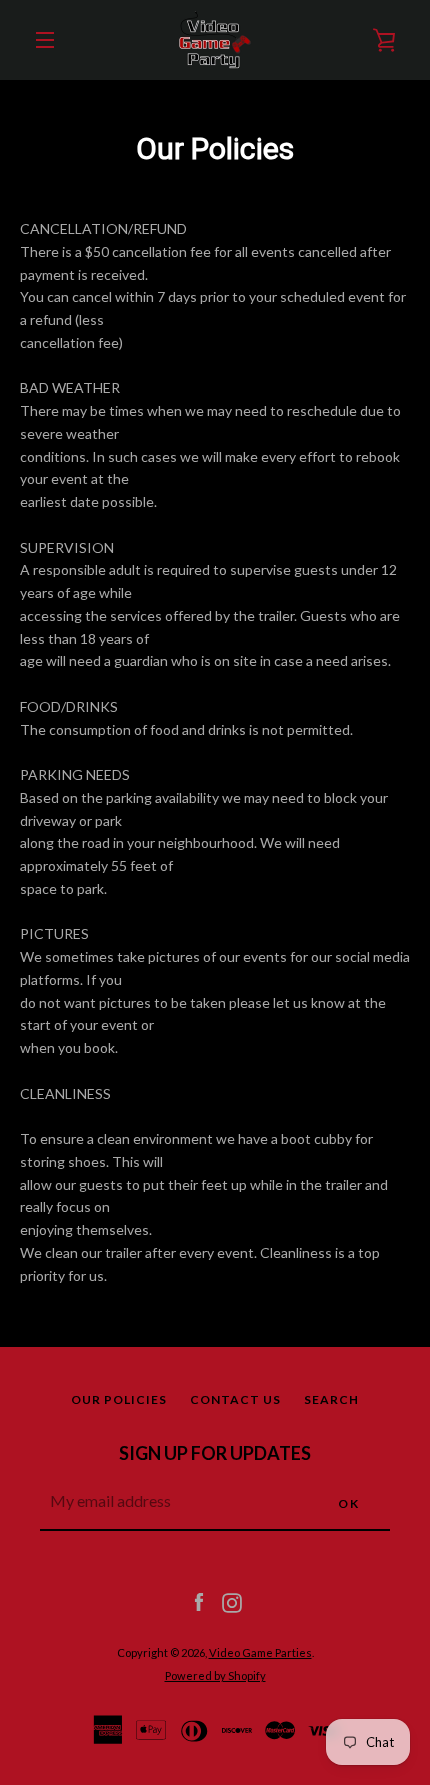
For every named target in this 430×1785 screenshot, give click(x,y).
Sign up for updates (215, 1453)
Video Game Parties (260, 1652)
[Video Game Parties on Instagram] (232, 1601)
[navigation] (45, 40)
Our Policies (119, 1399)
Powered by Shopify (215, 1675)
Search (331, 1399)
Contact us (235, 1399)
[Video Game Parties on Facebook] (199, 1601)
